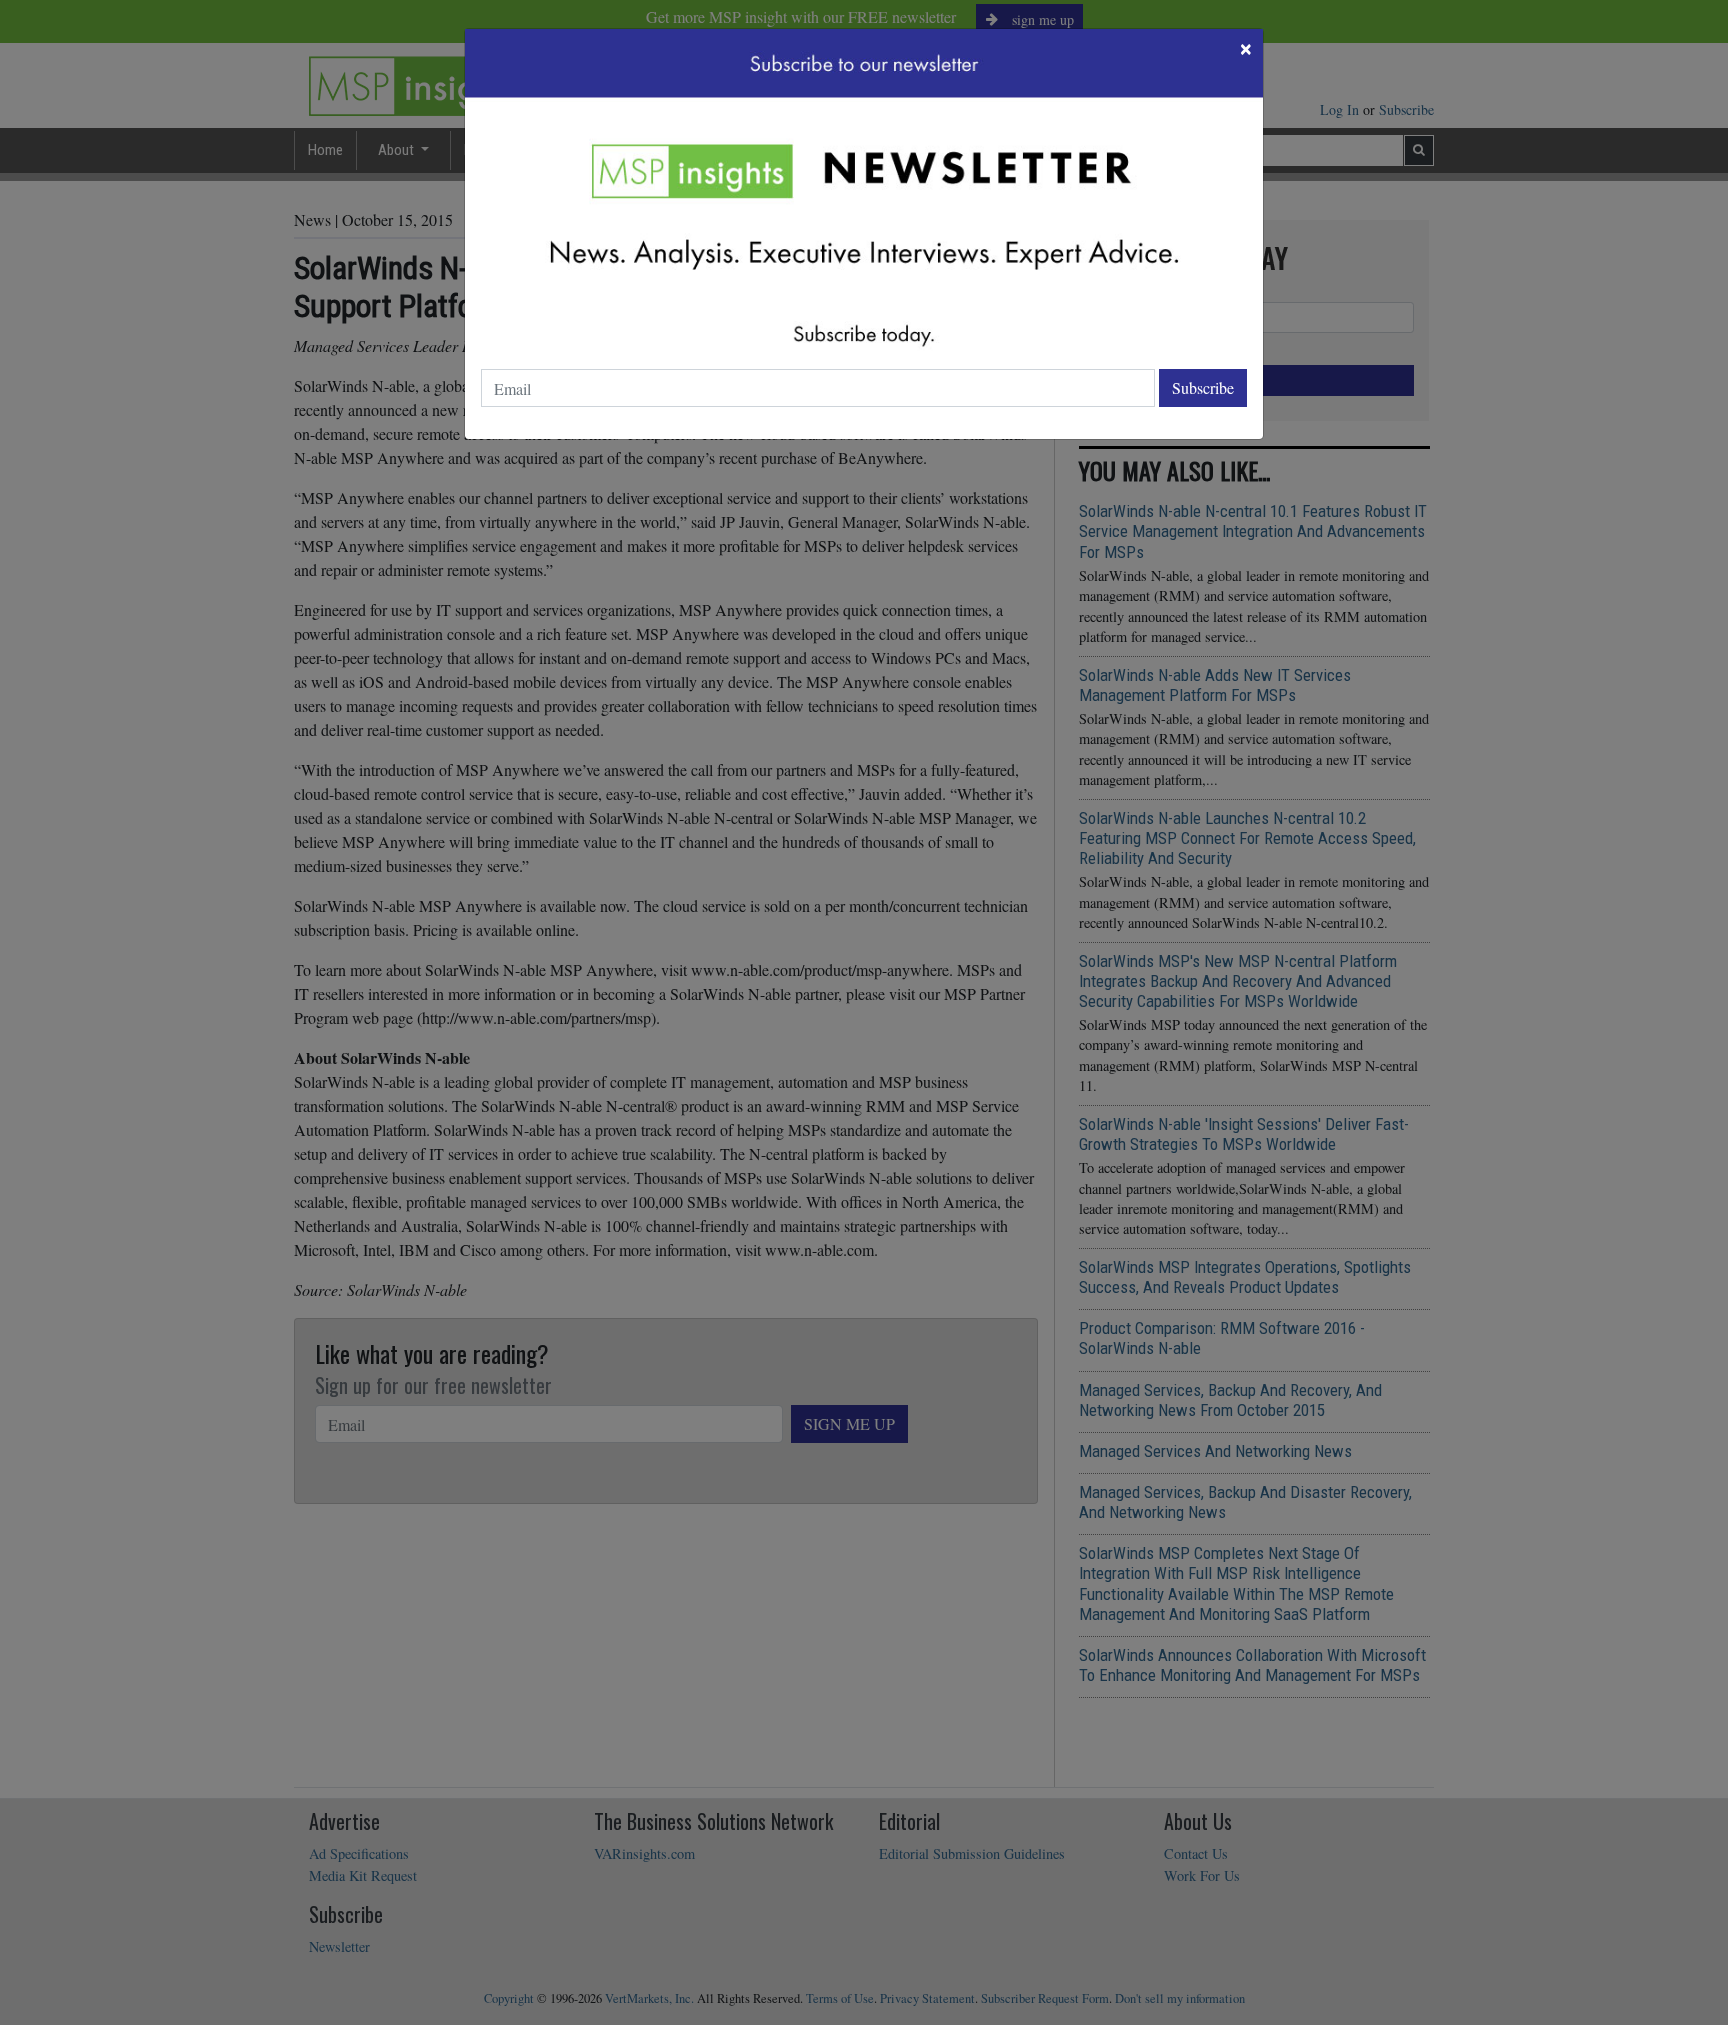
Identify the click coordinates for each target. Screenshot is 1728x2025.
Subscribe (1203, 387)
